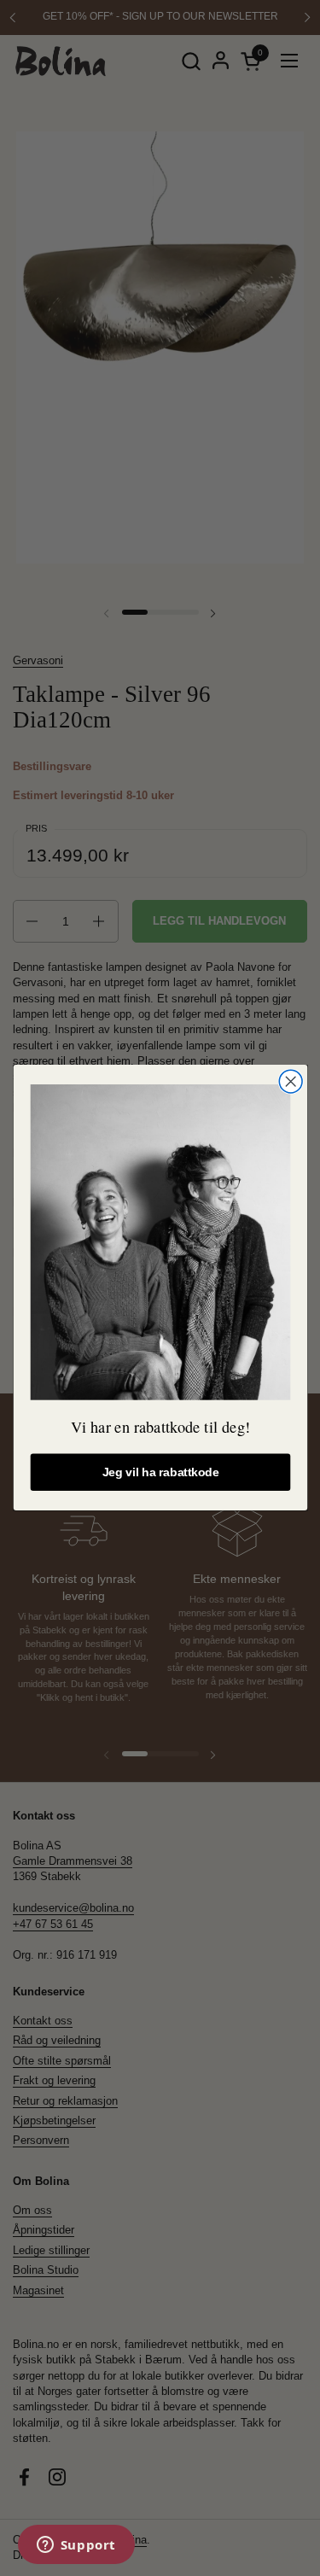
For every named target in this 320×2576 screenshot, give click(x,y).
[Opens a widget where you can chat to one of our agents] (76, 2546)
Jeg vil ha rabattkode (160, 1472)
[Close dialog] (291, 1081)
